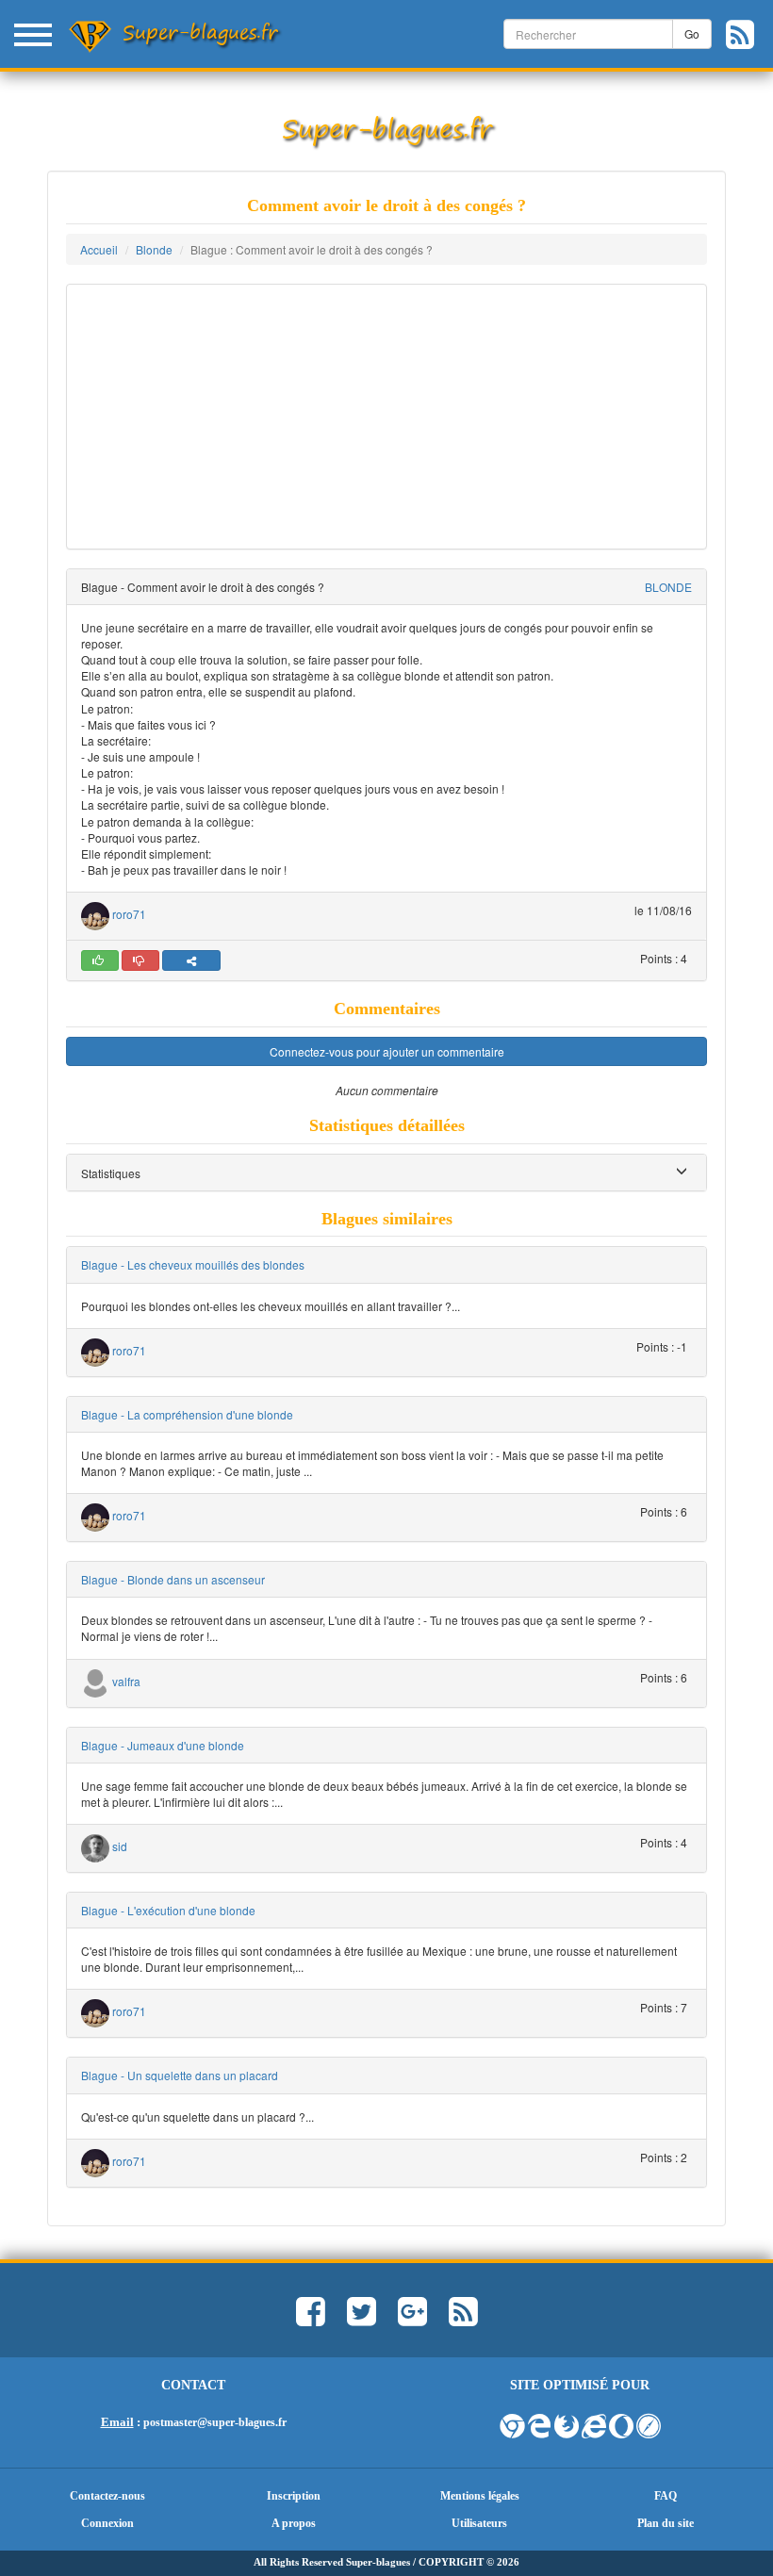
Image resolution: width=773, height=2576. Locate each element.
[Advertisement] (386, 417)
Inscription (294, 2496)
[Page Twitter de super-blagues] (362, 2320)
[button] (111, 1173)
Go (692, 33)
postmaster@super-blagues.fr (215, 2422)
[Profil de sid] (95, 1846)
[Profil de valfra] (95, 1681)
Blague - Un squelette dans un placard (180, 2075)
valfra (126, 1681)
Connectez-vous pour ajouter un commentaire (387, 1051)
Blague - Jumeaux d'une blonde (163, 1745)
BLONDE (668, 587)
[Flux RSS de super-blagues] (749, 41)
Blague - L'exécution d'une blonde (168, 1910)
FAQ (666, 2496)
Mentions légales (480, 2496)
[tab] (386, 1173)
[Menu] (33, 33)
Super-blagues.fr (200, 32)
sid (120, 1846)
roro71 (129, 914)
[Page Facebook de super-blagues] (311, 2320)
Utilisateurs (479, 2523)
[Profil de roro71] (95, 914)
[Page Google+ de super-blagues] (412, 2320)
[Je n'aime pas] (140, 960)
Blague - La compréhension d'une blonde (187, 1414)
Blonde (154, 249)
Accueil (99, 249)
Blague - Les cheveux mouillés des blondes (193, 1264)
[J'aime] (100, 960)
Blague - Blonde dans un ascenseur (173, 1579)
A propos (294, 2523)
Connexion (107, 2523)
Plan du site (666, 2523)
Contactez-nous (107, 2496)
